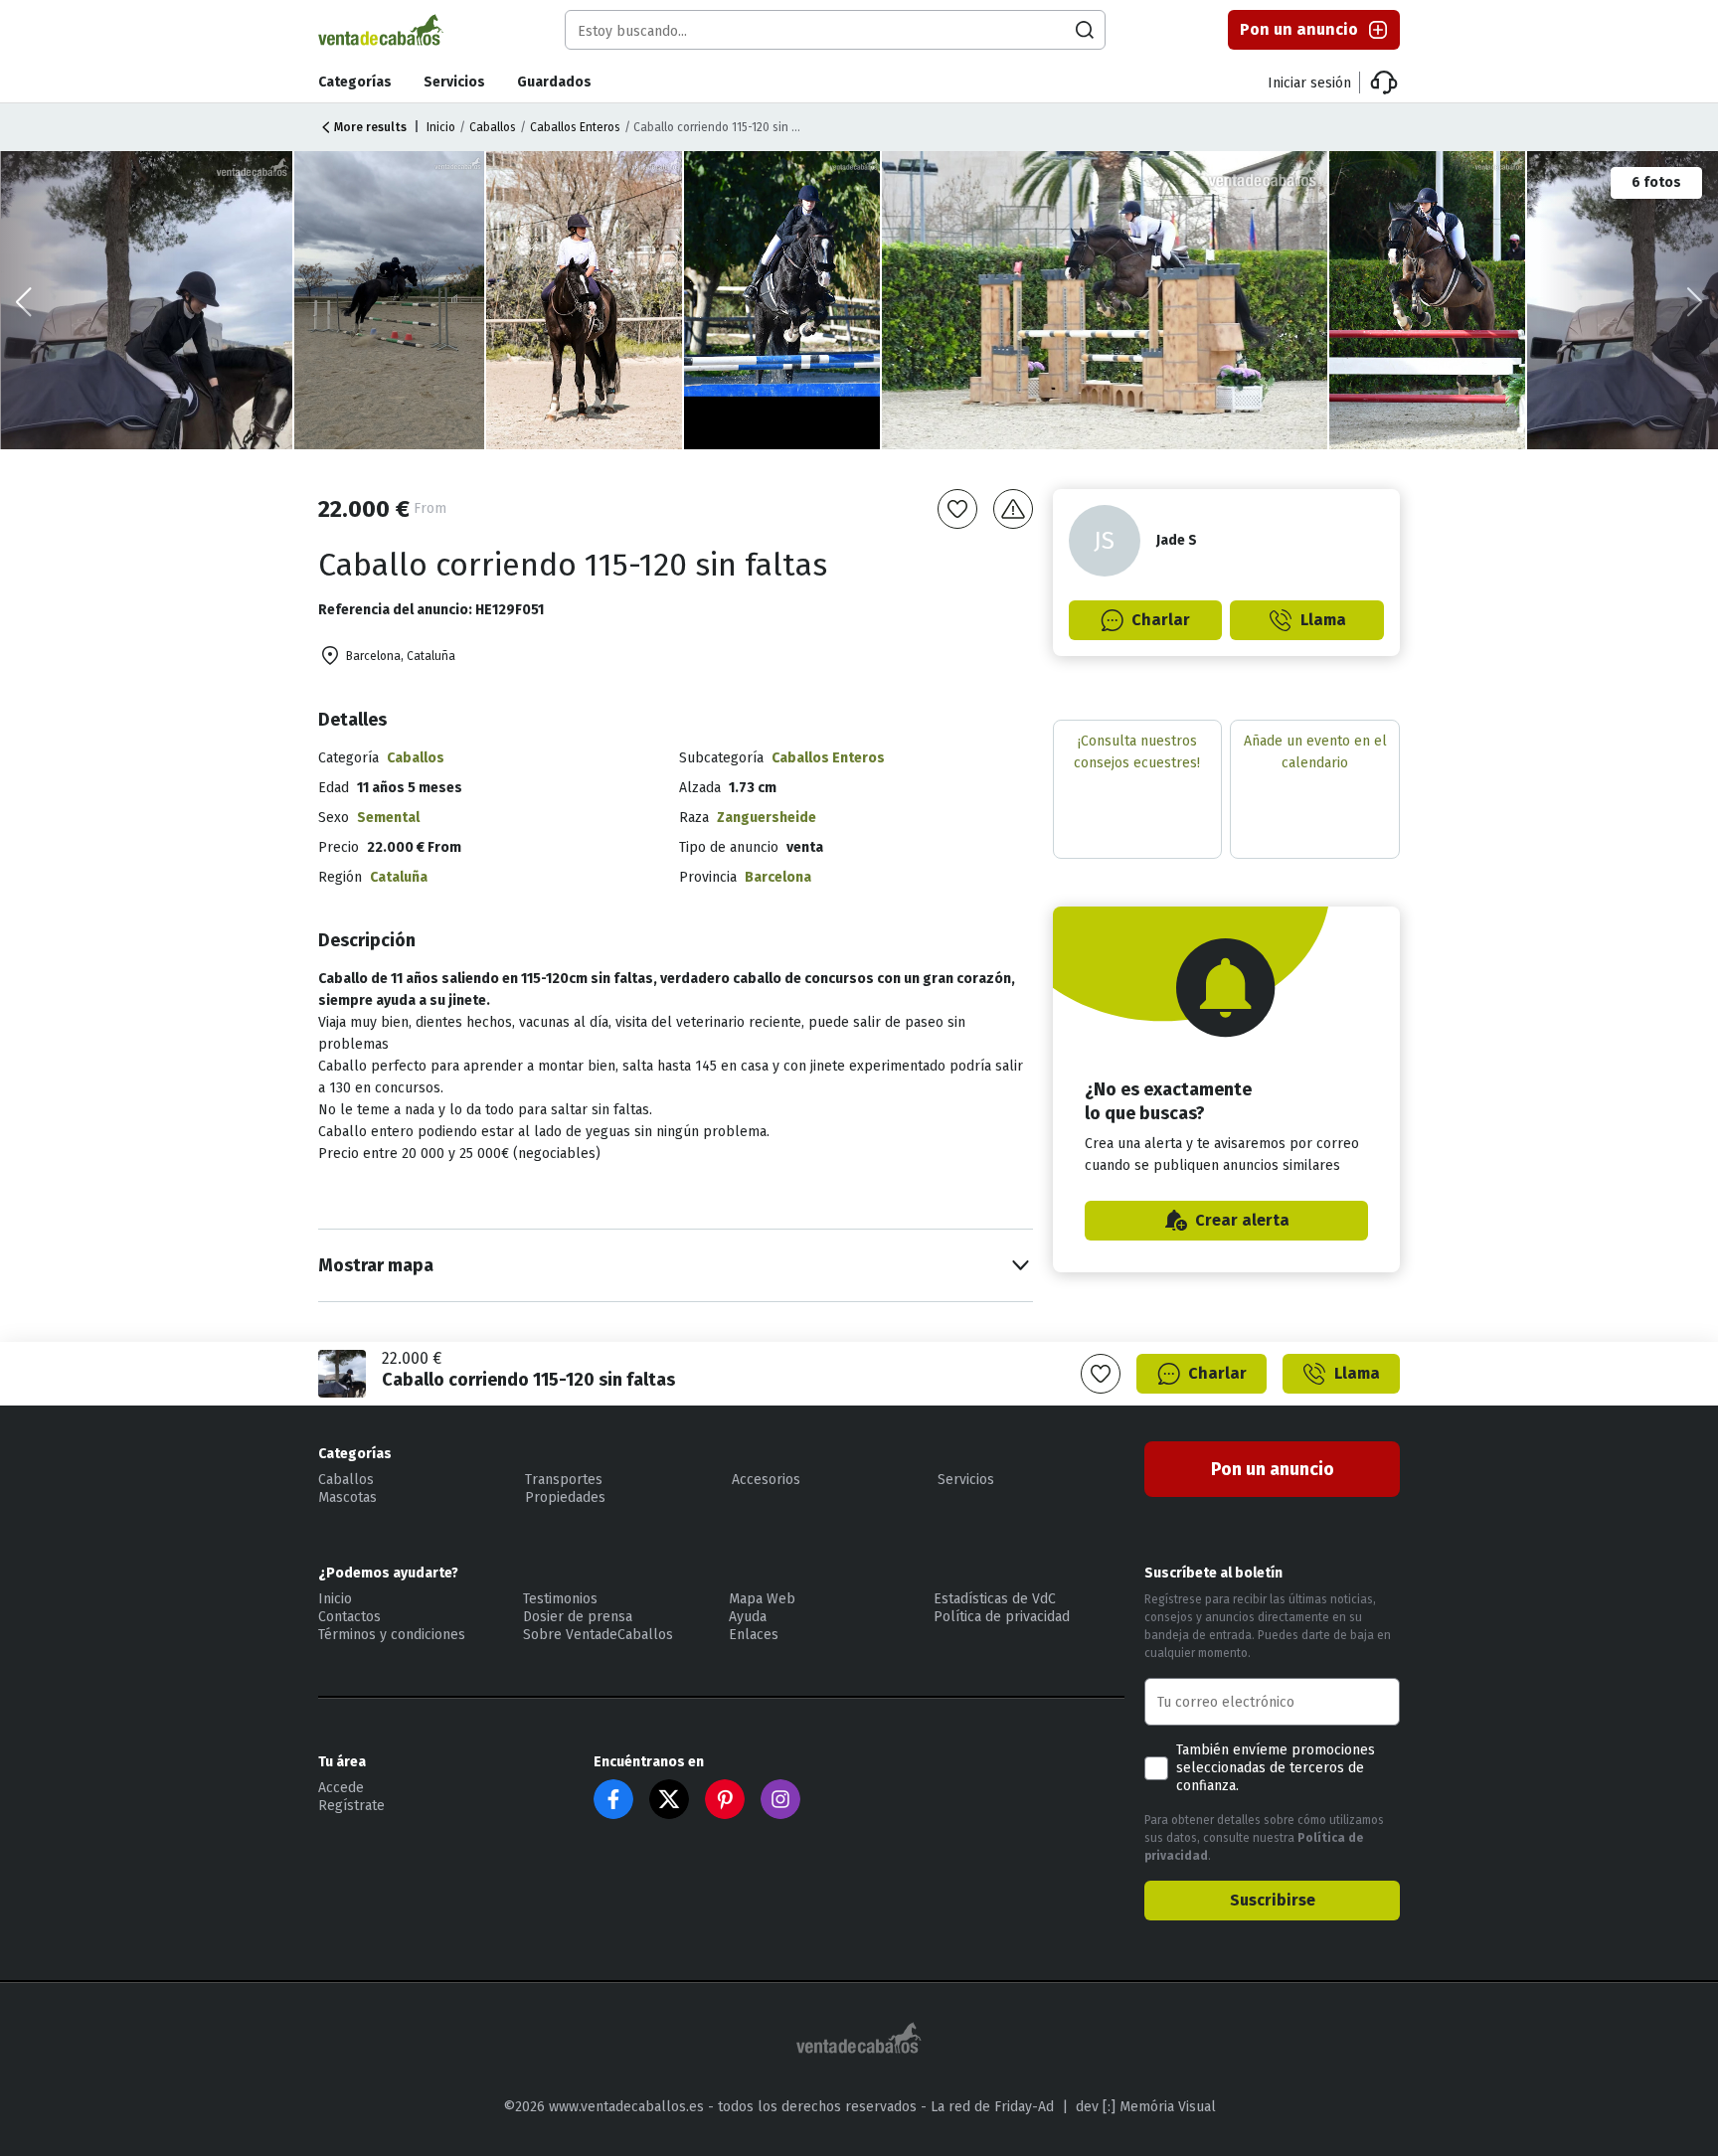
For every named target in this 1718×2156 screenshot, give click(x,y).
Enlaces (754, 1635)
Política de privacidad (1002, 1617)
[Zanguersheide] (390, 300)
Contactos (349, 1617)
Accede (341, 1788)
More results (370, 127)
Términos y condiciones (392, 1635)
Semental (388, 818)
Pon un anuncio (1299, 29)
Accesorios (766, 1480)
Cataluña (399, 877)
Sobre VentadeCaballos (598, 1635)
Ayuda (748, 1617)
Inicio (441, 127)
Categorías (355, 82)
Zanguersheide (767, 818)
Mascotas (347, 1497)
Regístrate (351, 1806)
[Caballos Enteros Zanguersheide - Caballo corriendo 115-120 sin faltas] (783, 300)
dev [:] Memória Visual (1146, 2107)
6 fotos (1656, 182)
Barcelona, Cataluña (401, 656)
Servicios (454, 82)
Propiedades (565, 1497)
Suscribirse (1273, 1900)
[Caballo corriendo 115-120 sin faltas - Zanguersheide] (1429, 300)
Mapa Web (762, 1599)
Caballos (493, 127)
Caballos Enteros (575, 127)
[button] (1695, 302)
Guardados (554, 82)
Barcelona (778, 877)
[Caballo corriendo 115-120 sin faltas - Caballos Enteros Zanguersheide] (1106, 300)
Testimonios (560, 1599)
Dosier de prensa (578, 1617)
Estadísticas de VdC (995, 1599)
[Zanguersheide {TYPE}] (586, 300)
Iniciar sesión (1309, 83)
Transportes (564, 1480)
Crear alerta (1242, 1220)
